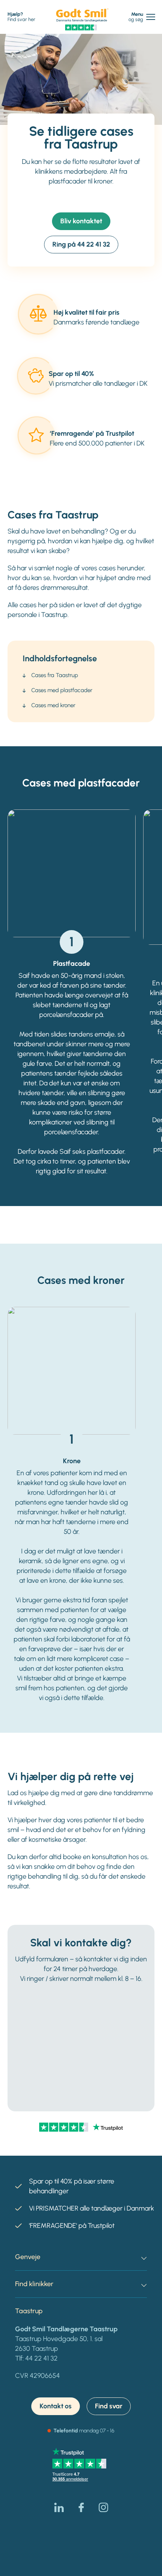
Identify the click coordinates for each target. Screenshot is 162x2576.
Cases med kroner (53, 705)
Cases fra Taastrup (55, 675)
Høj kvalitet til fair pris (86, 312)
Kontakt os (56, 2406)
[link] (82, 15)
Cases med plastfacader (62, 690)
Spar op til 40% (71, 374)
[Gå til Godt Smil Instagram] (103, 2507)
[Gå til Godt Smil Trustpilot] (81, 27)
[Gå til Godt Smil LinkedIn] (59, 2507)
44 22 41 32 (41, 2358)
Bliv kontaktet (81, 221)
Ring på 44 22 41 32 (81, 244)
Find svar (109, 2406)
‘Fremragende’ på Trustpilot (92, 433)
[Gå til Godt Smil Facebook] (81, 2507)
